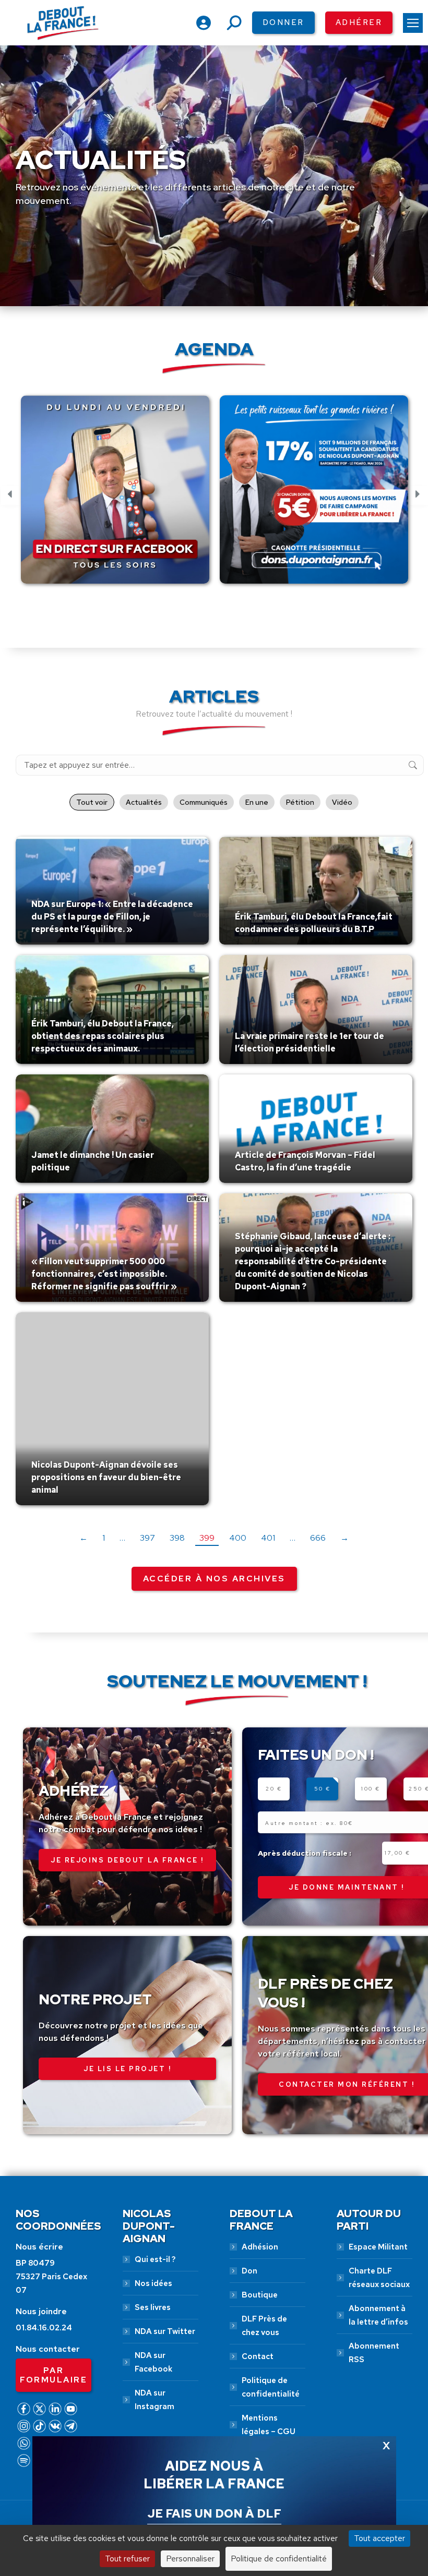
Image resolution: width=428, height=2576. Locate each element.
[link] (413, 23)
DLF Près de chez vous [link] (264, 2326)
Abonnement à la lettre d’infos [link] (378, 2315)
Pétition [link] (300, 802)
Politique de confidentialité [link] (271, 2387)
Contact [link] (258, 2356)
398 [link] (177, 1538)
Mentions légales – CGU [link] (269, 2425)
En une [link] (257, 802)
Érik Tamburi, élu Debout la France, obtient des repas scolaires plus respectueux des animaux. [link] (103, 1036)
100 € (371, 1789)
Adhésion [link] (260, 2247)
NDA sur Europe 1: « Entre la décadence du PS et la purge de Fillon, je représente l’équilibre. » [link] (112, 917)
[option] (115, 495)
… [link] (122, 1538)
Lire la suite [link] (56, 942)
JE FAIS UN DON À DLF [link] (214, 2513)
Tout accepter (379, 2538)
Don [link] (249, 2271)
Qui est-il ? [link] (155, 2259)
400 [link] (238, 1538)
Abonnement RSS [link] (374, 2353)
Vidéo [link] (342, 802)
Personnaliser (190, 2559)
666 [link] (318, 1538)
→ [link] (344, 1538)
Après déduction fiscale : (305, 1853)
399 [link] (207, 1538)
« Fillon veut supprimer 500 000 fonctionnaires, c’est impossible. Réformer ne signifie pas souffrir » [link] (104, 1274)
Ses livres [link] (153, 2307)
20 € (274, 1789)
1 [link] (104, 1538)
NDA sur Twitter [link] (165, 2331)
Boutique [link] (260, 2295)
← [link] (84, 1538)
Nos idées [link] (153, 2283)
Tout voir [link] (92, 802)
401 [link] (268, 1538)
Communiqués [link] (204, 802)
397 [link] (147, 1538)
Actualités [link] (144, 802)
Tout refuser (127, 2559)
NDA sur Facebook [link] (153, 2362)
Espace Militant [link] (378, 2247)
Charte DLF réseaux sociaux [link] (379, 2278)
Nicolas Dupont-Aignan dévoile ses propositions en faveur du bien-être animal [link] (106, 1477)
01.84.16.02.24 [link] (44, 2328)
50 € (323, 1789)
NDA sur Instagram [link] (154, 2400)
